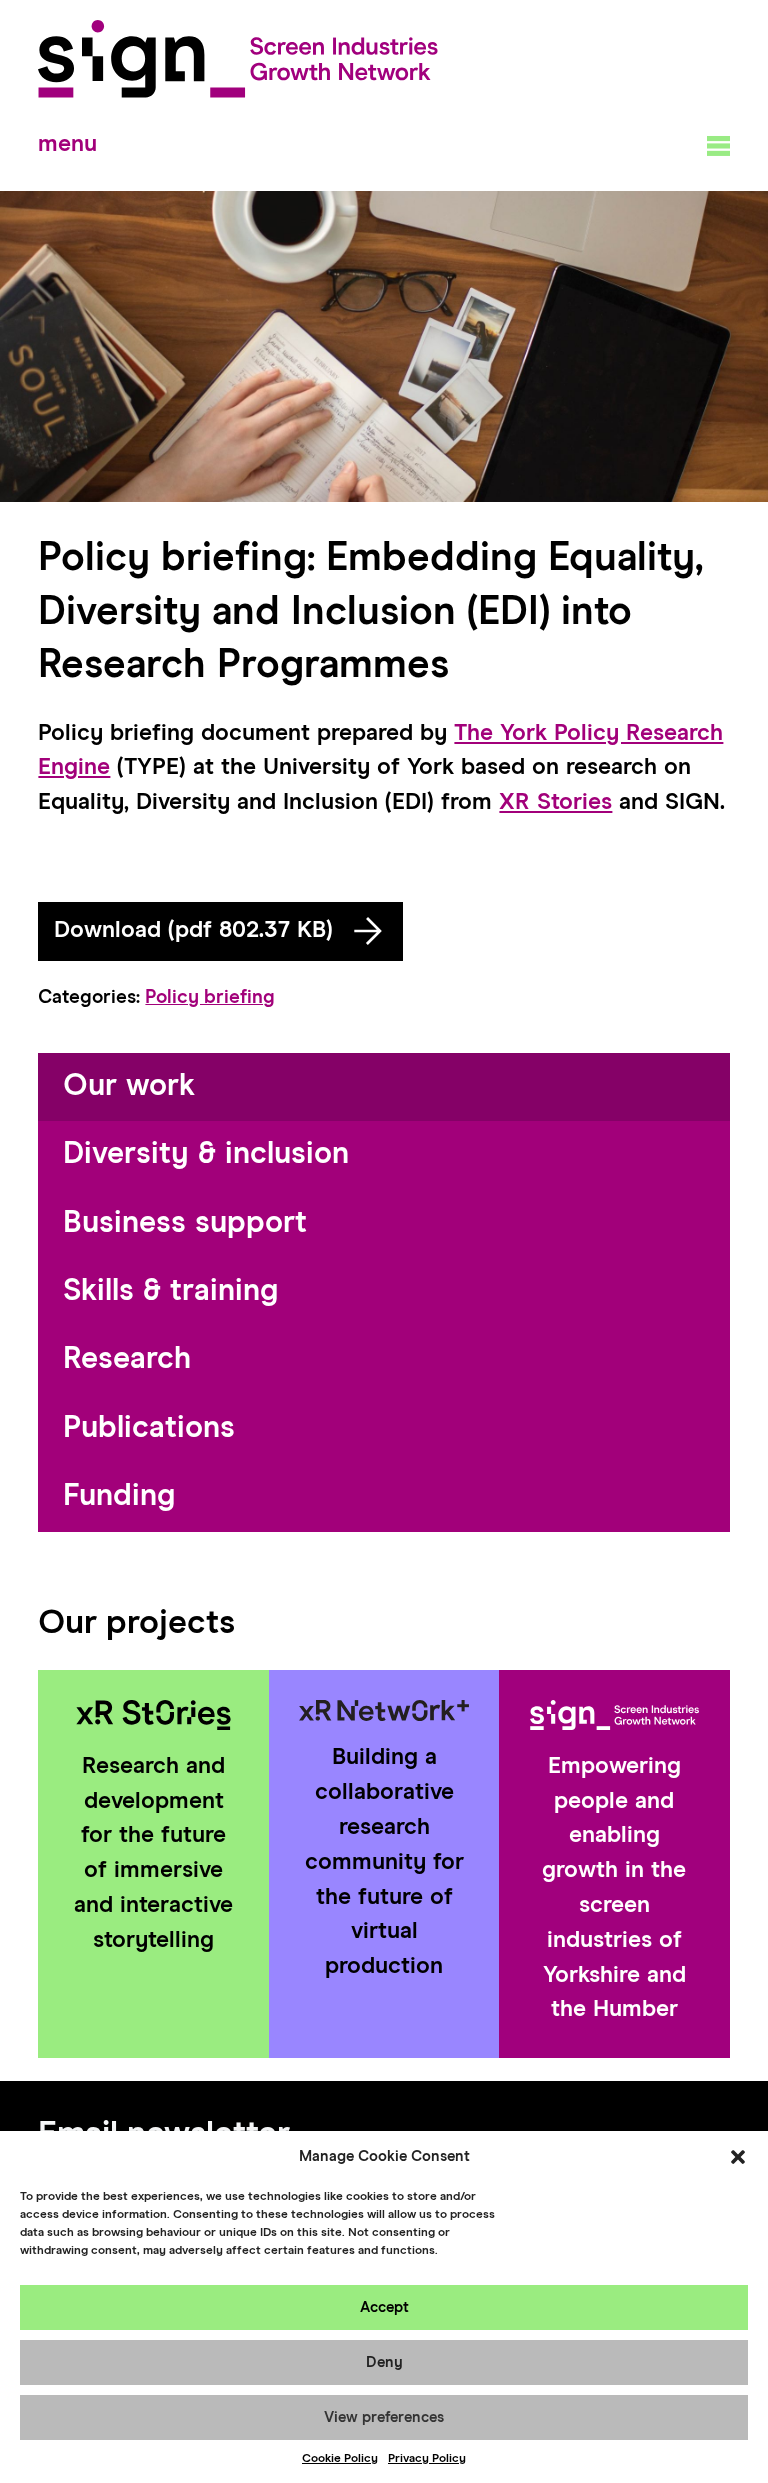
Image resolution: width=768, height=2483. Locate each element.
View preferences (384, 2417)
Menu (67, 144)
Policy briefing (210, 997)
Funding (119, 1496)
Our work (129, 1086)
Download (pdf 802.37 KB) (193, 930)
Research (127, 1359)
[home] (238, 59)
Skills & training (170, 1291)
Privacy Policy (427, 2459)
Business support (185, 1223)
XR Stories (555, 802)
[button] (738, 2157)
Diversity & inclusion (206, 1154)
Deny (384, 2362)
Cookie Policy (340, 2459)
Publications (149, 1428)
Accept (384, 2307)
